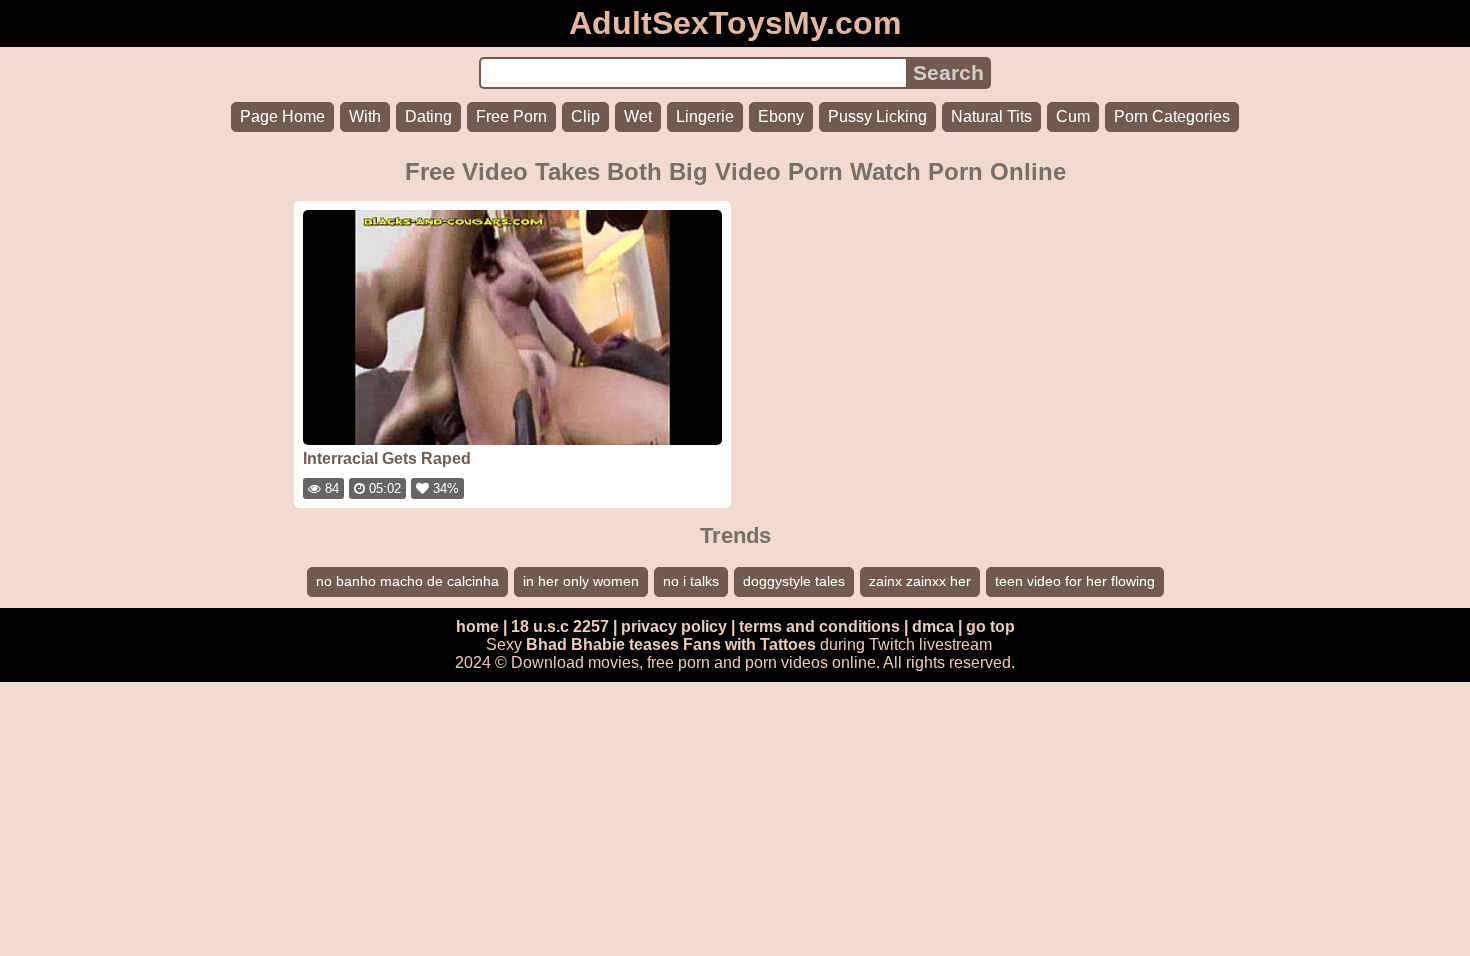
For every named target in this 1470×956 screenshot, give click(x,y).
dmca (933, 626)
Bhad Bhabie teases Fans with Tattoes (671, 644)
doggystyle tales (794, 581)
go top (990, 626)
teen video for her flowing (1075, 581)
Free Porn (511, 116)
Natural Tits (991, 116)
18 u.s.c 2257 (560, 626)
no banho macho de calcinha (407, 581)
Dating (428, 116)
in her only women (581, 581)
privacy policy (674, 626)
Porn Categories (1172, 116)
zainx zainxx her (920, 581)
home (477, 626)
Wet (638, 116)
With (365, 116)
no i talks (691, 581)
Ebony (781, 116)
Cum (1073, 116)
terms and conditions (819, 626)
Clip (585, 116)
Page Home (282, 116)
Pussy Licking (877, 116)
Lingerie (705, 116)
